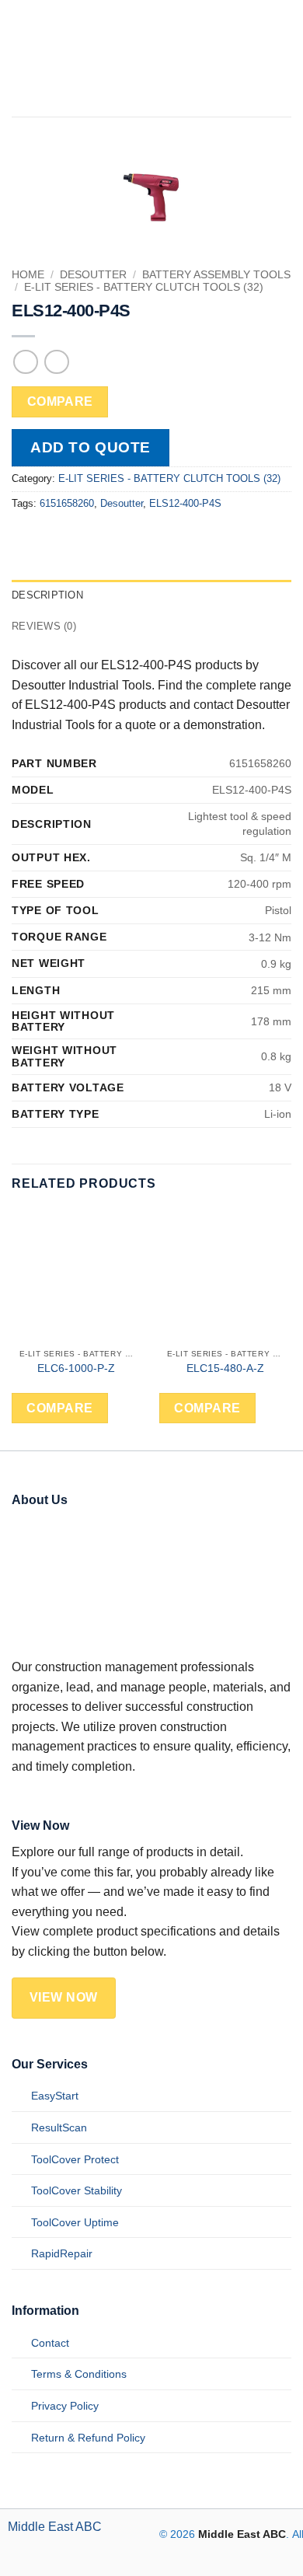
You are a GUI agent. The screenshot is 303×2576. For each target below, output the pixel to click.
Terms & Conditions (79, 2374)
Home (28, 275)
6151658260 (67, 503)
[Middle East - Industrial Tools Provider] (124, 58)
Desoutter (93, 275)
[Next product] (25, 362)
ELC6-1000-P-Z (78, 1368)
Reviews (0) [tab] (44, 626)
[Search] (285, 58)
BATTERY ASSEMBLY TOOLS (216, 275)
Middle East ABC (55, 2527)
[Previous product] (56, 362)
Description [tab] (47, 595)
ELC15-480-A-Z (225, 1368)
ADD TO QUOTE (91, 447)
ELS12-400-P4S (185, 503)
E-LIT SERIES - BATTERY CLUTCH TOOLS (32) (144, 287)
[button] (258, 58)
